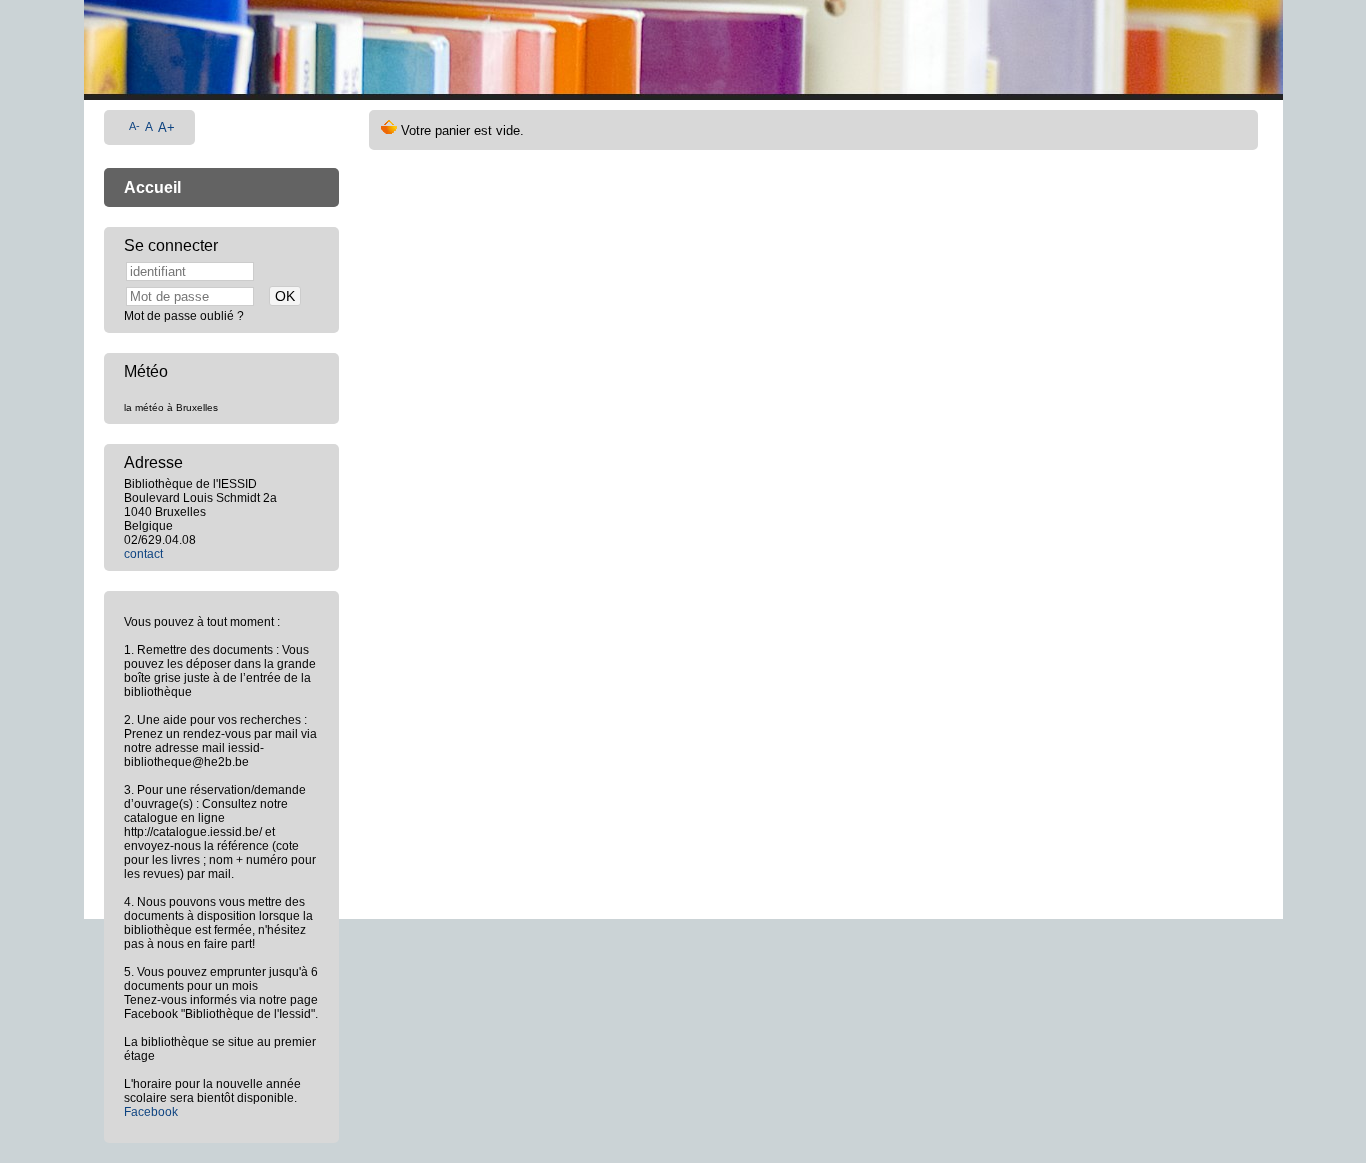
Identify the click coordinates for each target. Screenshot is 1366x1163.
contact (143, 554)
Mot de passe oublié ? (184, 316)
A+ (166, 127)
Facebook (151, 1112)
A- (134, 126)
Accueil (152, 187)
